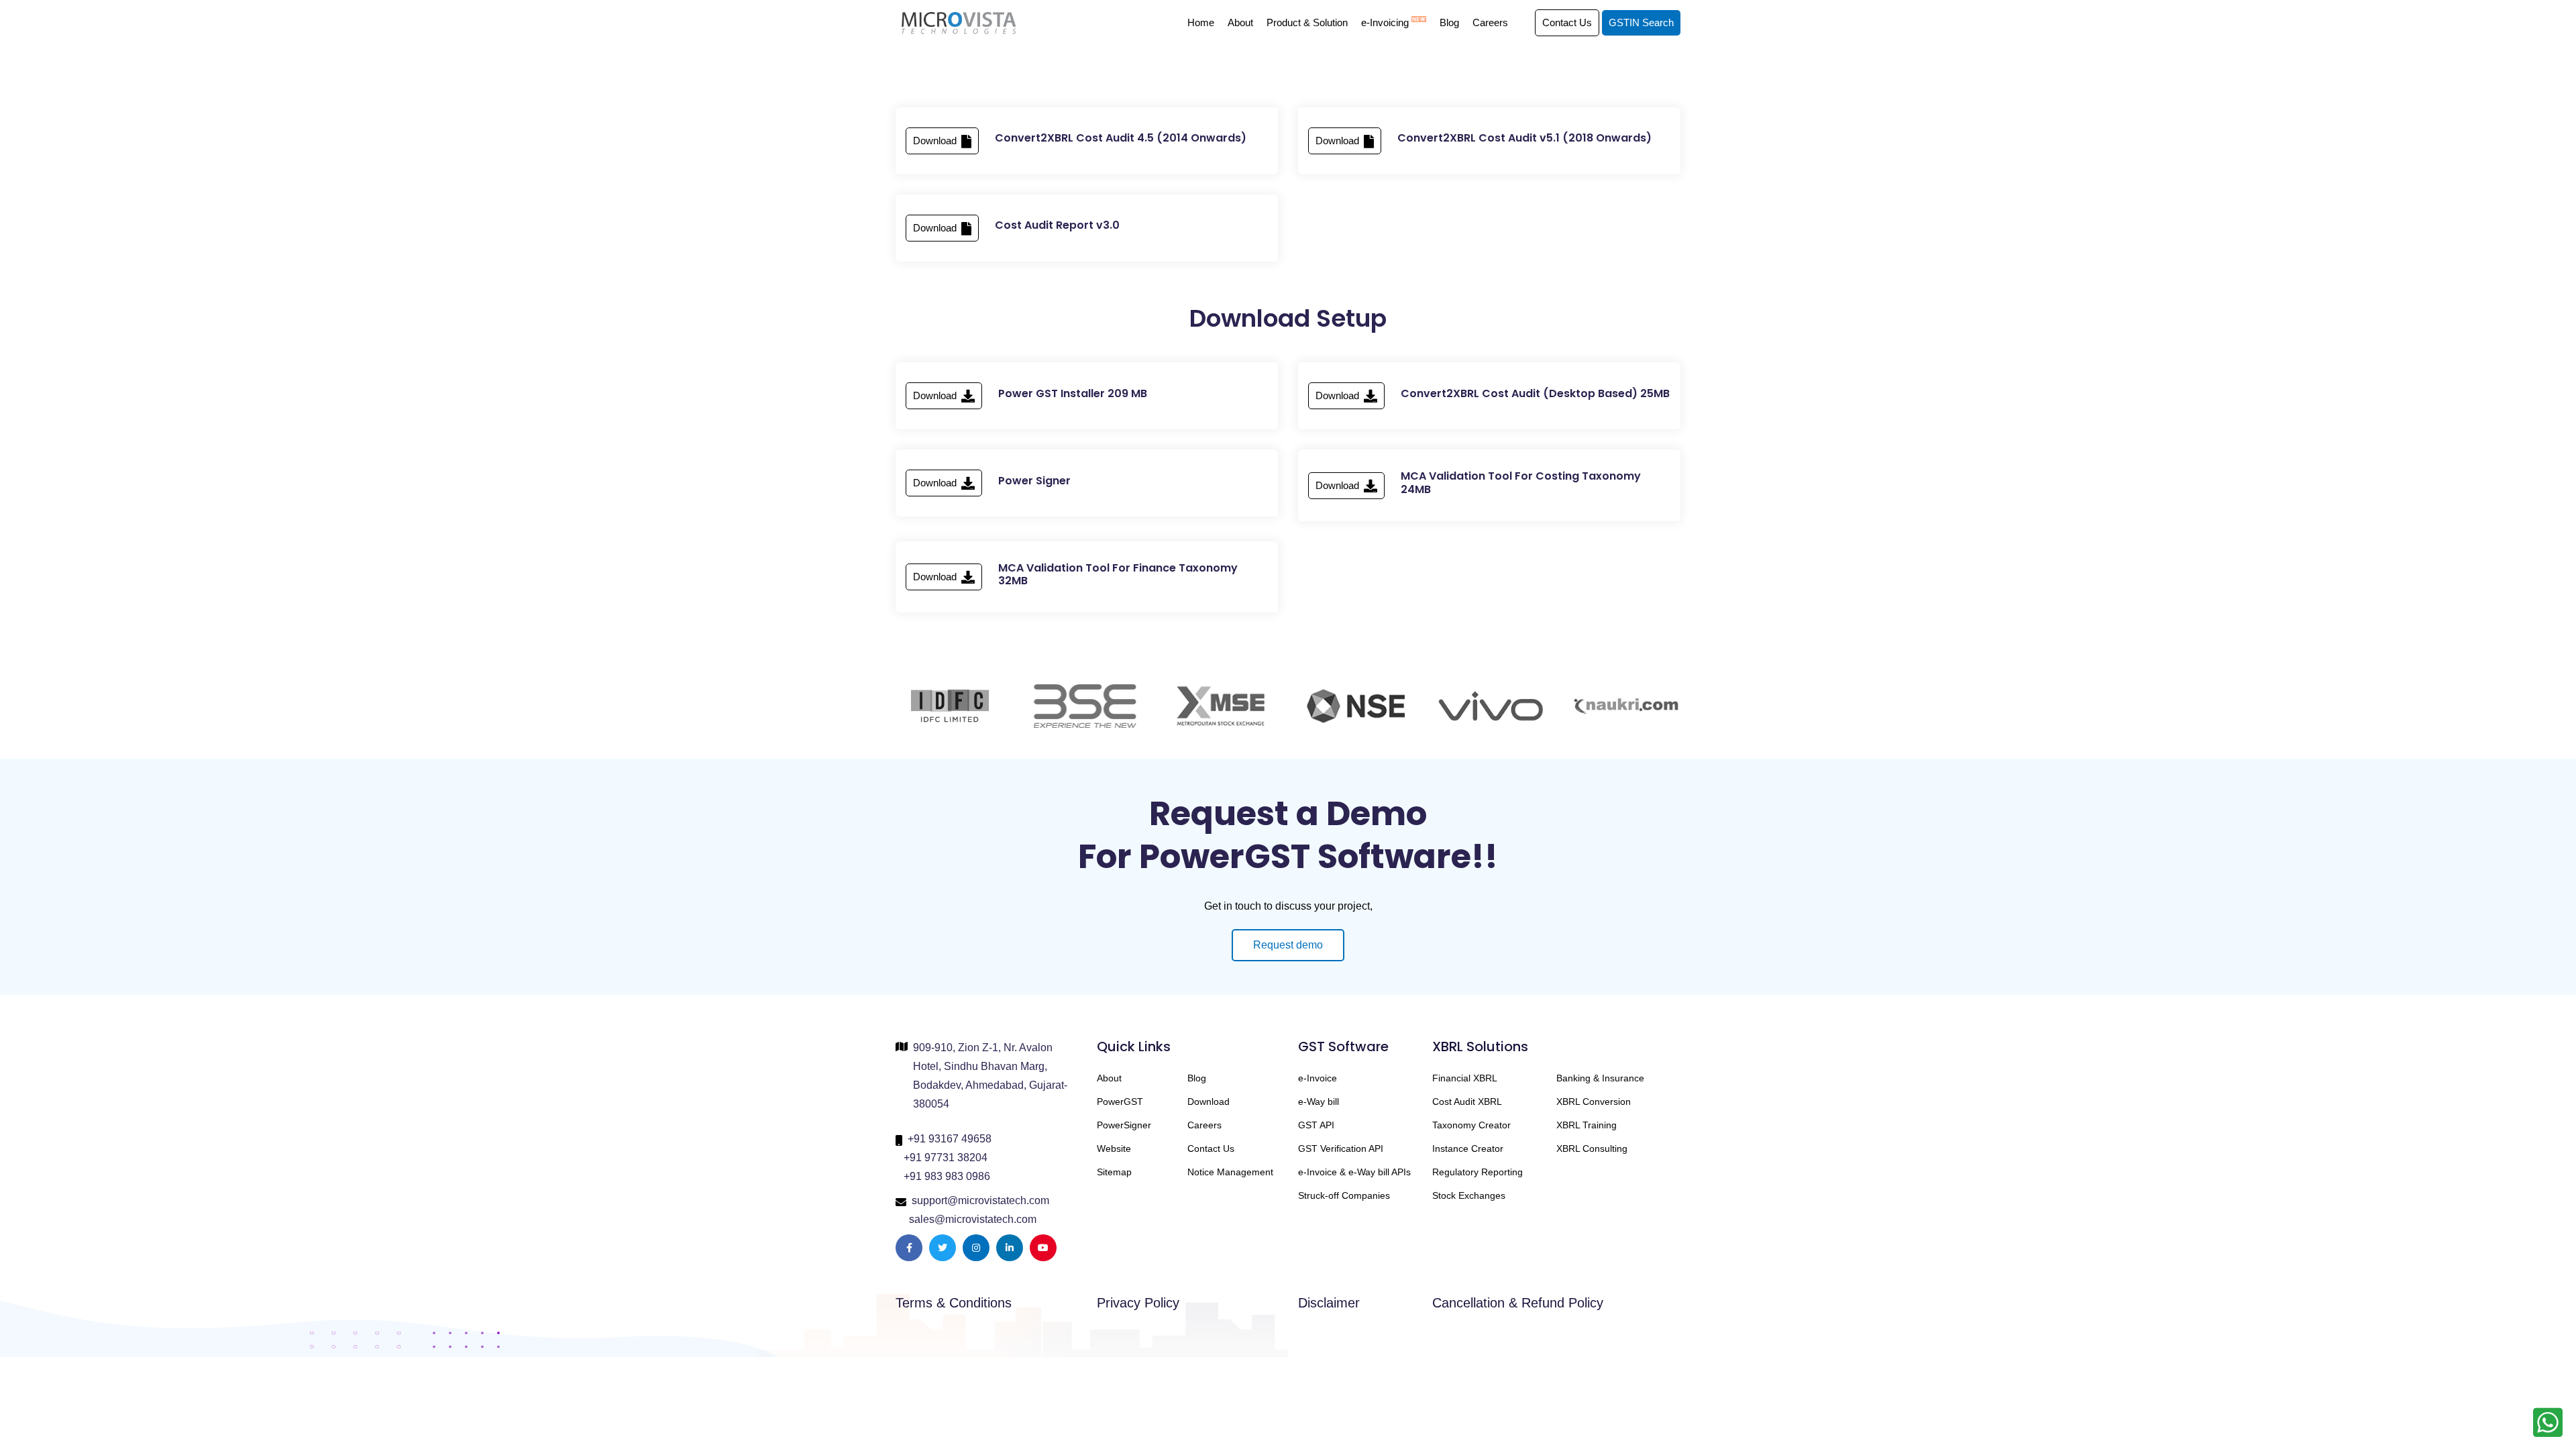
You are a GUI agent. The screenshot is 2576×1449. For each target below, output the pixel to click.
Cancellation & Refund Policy (1518, 1303)
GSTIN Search (1641, 22)
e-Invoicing (1386, 22)
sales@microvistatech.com (973, 1219)
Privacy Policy (1138, 1303)
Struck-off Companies (1344, 1195)
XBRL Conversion (1594, 1102)
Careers (1490, 22)
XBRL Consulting (1592, 1148)
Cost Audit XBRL (1467, 1102)
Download (936, 141)
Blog (1449, 22)
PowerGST (1120, 1102)
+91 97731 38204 (946, 1158)
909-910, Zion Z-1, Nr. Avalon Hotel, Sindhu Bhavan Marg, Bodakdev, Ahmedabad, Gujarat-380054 (990, 1076)
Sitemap (1114, 1172)
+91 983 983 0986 (947, 1176)
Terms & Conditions (954, 1303)
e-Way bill (1319, 1102)
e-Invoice (1318, 1078)
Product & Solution (1307, 22)
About (1240, 22)
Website (1114, 1148)
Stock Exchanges (1469, 1195)
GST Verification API (1341, 1148)
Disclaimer (1329, 1303)
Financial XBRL (1465, 1078)
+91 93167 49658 (950, 1139)
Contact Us (1567, 22)
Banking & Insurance (1600, 1078)
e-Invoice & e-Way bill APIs (1354, 1172)
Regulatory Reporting (1478, 1172)
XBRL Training (1587, 1125)
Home (1201, 22)
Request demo (1288, 945)
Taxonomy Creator (1471, 1125)
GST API (1316, 1125)
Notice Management (1230, 1172)
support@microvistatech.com (980, 1200)
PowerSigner (1124, 1125)
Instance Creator (1468, 1148)
